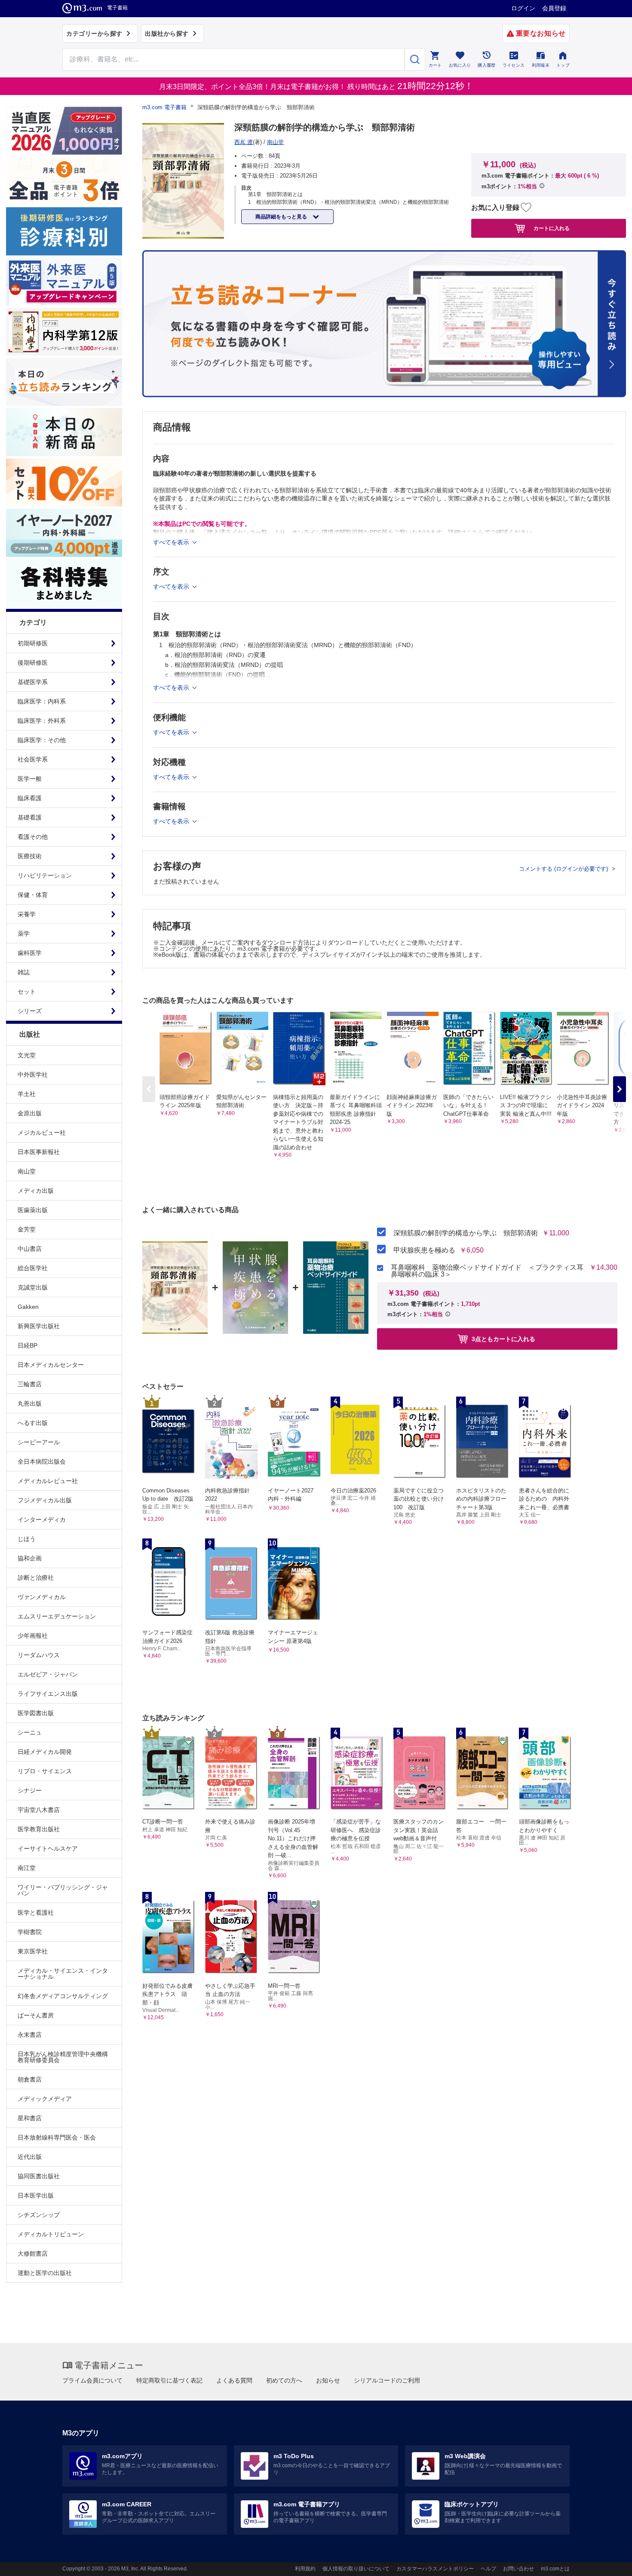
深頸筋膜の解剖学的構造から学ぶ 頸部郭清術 (466, 1233)
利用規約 (305, 2569)
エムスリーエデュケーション (57, 1616)
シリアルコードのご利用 (387, 2380)
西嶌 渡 (244, 142)
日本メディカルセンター (51, 1365)
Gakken (28, 1307)
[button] (620, 1089)
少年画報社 (33, 1636)
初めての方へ (284, 2380)
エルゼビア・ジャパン (48, 1674)
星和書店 (30, 2118)
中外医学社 (33, 1075)
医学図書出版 (36, 1713)
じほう (27, 1539)
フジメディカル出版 (45, 1500)
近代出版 (30, 2157)
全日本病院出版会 (42, 1461)
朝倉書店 (30, 2079)
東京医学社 (33, 1951)
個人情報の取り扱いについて (356, 2569)
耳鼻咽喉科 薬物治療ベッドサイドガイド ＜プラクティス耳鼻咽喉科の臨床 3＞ (487, 1271)
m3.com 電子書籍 (164, 107)
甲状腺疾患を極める (424, 1250)
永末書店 (30, 2035)
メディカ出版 (36, 1191)
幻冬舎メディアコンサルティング (63, 1996)
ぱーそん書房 (36, 2015)
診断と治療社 (36, 1578)
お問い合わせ (518, 2569)
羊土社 (27, 1094)
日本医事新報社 (39, 1152)
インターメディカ (42, 1520)
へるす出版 (33, 1423)
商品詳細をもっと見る (282, 217)
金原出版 (30, 1113)
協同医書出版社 (39, 2176)
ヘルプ (488, 2569)
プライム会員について (92, 2380)
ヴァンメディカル (42, 1597)
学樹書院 (30, 1932)
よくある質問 (234, 2380)
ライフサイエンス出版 (48, 1694)
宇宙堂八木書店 (39, 1810)
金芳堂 (27, 1229)
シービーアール (39, 1442)
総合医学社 (33, 1268)
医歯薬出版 (33, 1210)
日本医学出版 (36, 2195)
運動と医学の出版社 (45, 2273)
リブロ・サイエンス (45, 1771)
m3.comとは (555, 2569)
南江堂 (27, 1868)
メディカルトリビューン (51, 2234)
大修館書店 (33, 2254)
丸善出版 (30, 1403)
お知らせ (328, 2380)
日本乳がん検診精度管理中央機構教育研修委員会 (63, 2057)
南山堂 (27, 1171)
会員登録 (554, 8)
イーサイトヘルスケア (48, 1848)
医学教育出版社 (39, 1829)
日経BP (28, 1345)
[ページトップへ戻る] (608, 2562)
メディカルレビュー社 (48, 1481)
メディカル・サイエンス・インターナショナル (63, 1974)
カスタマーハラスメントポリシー (435, 2569)
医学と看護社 (36, 1913)
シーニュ (30, 1732)
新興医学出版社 (39, 1326)
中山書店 (30, 1249)
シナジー (30, 1790)
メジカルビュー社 (42, 1133)
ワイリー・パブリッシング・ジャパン (63, 1890)
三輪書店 (30, 1384)
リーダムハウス (39, 1655)
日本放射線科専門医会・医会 (57, 2137)
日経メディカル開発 (45, 1752)
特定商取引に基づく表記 (169, 2380)
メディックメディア (45, 2099)
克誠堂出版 (33, 1287)
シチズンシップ (39, 2215)
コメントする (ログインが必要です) (564, 869)
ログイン (523, 8)
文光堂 (27, 1055)
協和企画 (30, 1558)
